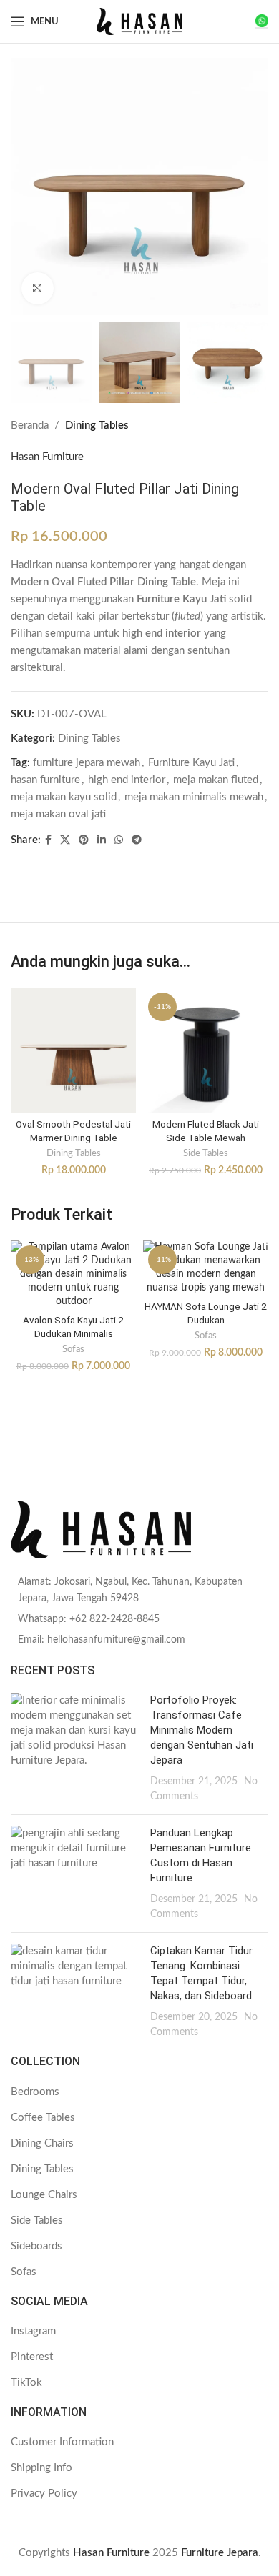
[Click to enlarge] (38, 288)
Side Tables (206, 1153)
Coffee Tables (43, 2118)
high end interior (127, 780)
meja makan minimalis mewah (194, 797)
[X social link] (65, 840)
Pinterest (32, 2357)
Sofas (73, 1349)
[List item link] (139, 1590)
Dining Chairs (42, 2143)
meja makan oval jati (58, 814)
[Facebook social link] (48, 840)
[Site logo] (139, 21)
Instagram (33, 2331)
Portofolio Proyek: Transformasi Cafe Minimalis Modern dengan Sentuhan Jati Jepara (202, 1730)
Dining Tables (97, 426)
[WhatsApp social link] (119, 840)
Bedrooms (35, 2092)
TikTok (26, 2383)
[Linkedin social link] (102, 840)
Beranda (30, 426)
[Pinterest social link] (84, 840)
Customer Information (62, 2442)
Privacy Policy (44, 2493)
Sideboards (36, 2246)
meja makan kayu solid (64, 797)
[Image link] (139, 1530)
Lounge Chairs (44, 2195)
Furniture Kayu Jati (191, 763)
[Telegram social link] (137, 840)
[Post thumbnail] (75, 1748)
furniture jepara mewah (87, 763)
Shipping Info (41, 2468)
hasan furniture (45, 780)
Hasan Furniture (47, 457)
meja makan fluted (216, 780)
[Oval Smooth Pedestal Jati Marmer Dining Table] (73, 1050)
